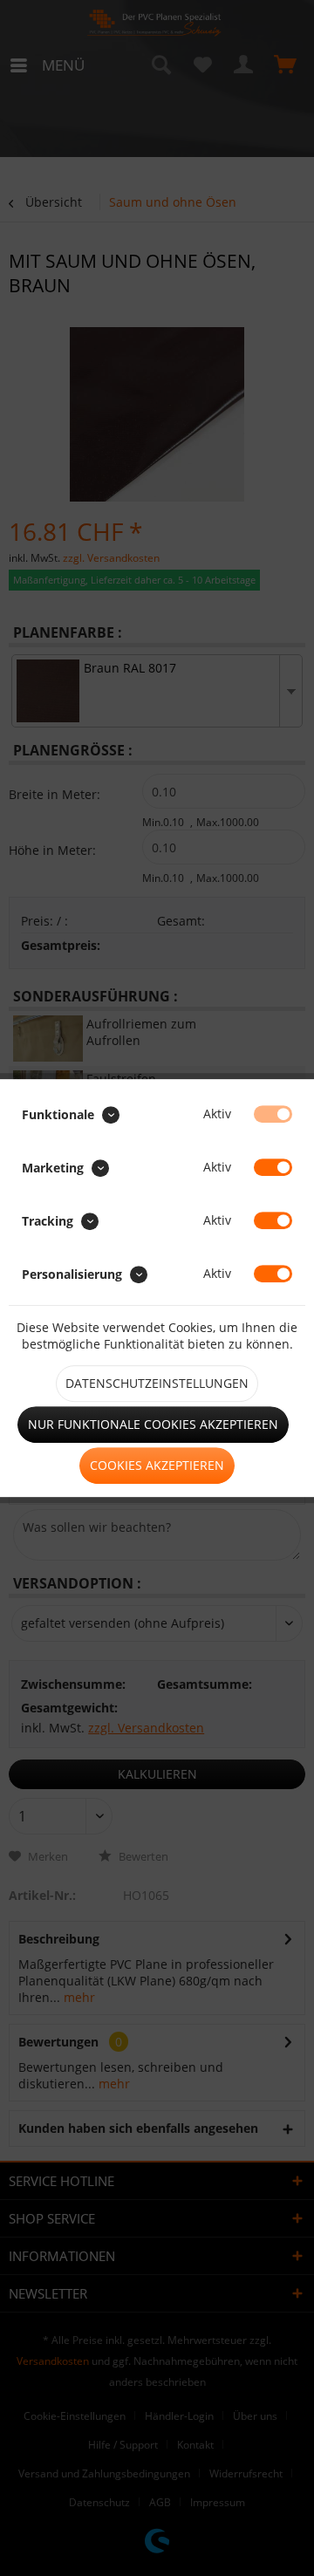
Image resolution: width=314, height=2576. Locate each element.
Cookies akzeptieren (157, 1465)
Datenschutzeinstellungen (157, 1383)
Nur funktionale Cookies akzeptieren (153, 1424)
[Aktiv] (273, 1114)
